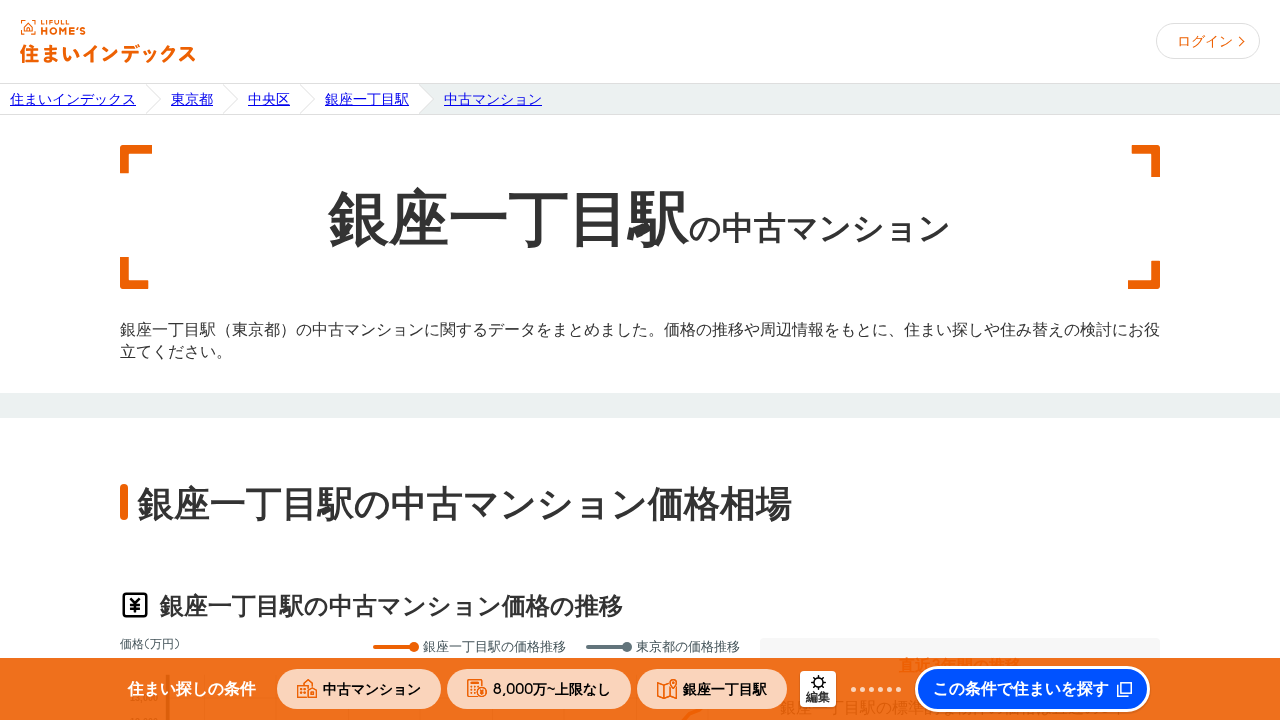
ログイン (1205, 41)
